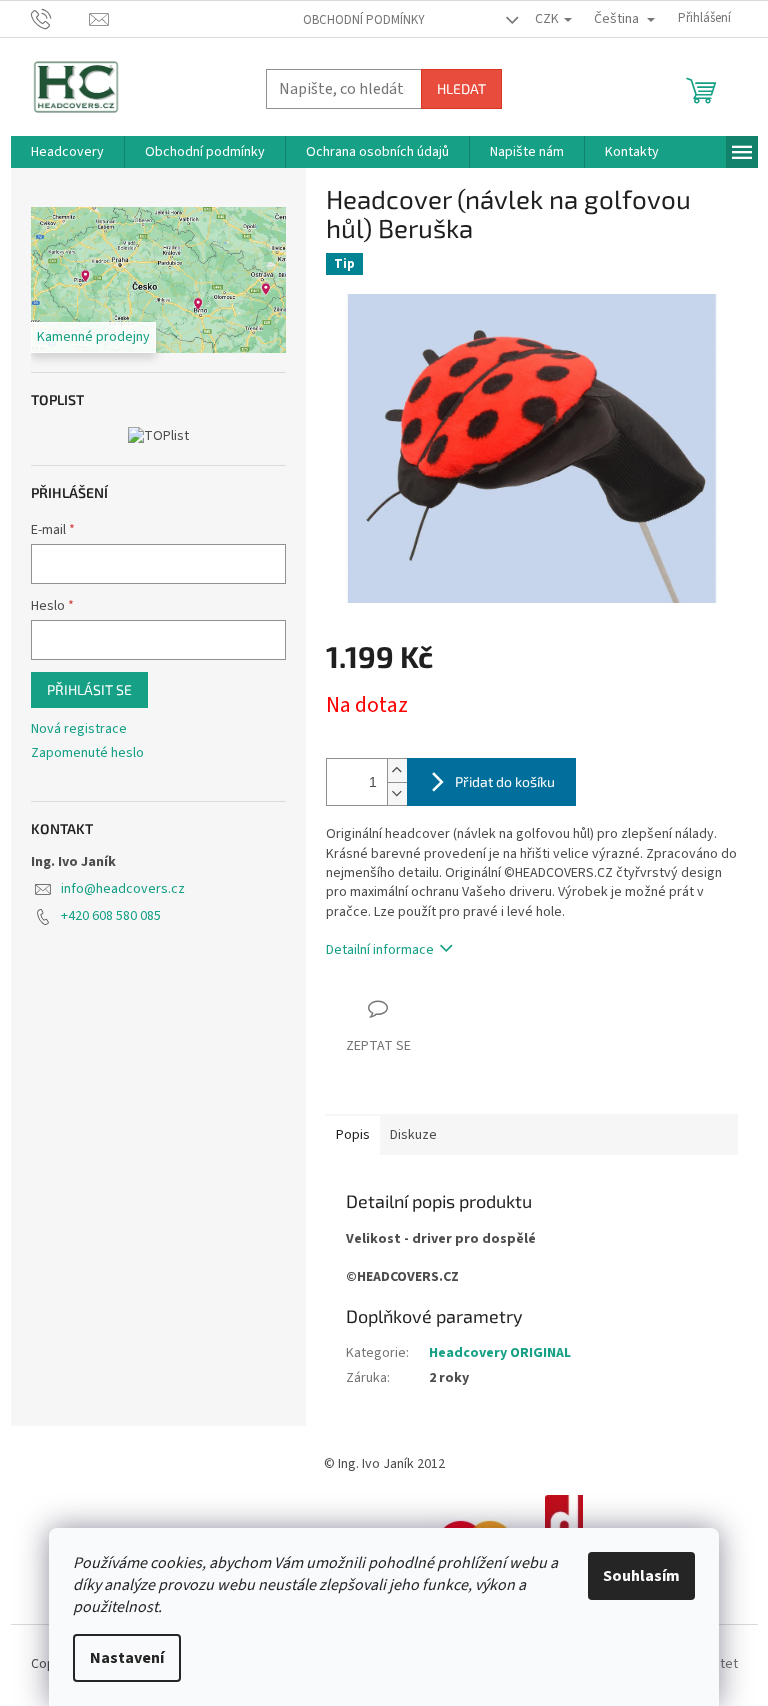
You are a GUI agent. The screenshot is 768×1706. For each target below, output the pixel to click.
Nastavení (127, 1658)
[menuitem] (67, 152)
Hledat (461, 88)
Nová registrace (79, 729)
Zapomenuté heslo (87, 753)
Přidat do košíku (505, 781)
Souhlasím (641, 1576)
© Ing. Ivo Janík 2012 (384, 1464)
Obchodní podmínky (364, 20)
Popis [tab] (353, 1135)
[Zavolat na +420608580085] (60, 18)
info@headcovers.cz (123, 889)
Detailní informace (380, 950)
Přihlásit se (89, 689)
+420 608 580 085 (111, 916)
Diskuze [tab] (413, 1135)
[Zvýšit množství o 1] (397, 770)
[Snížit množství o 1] (397, 793)
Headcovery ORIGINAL (500, 1353)
